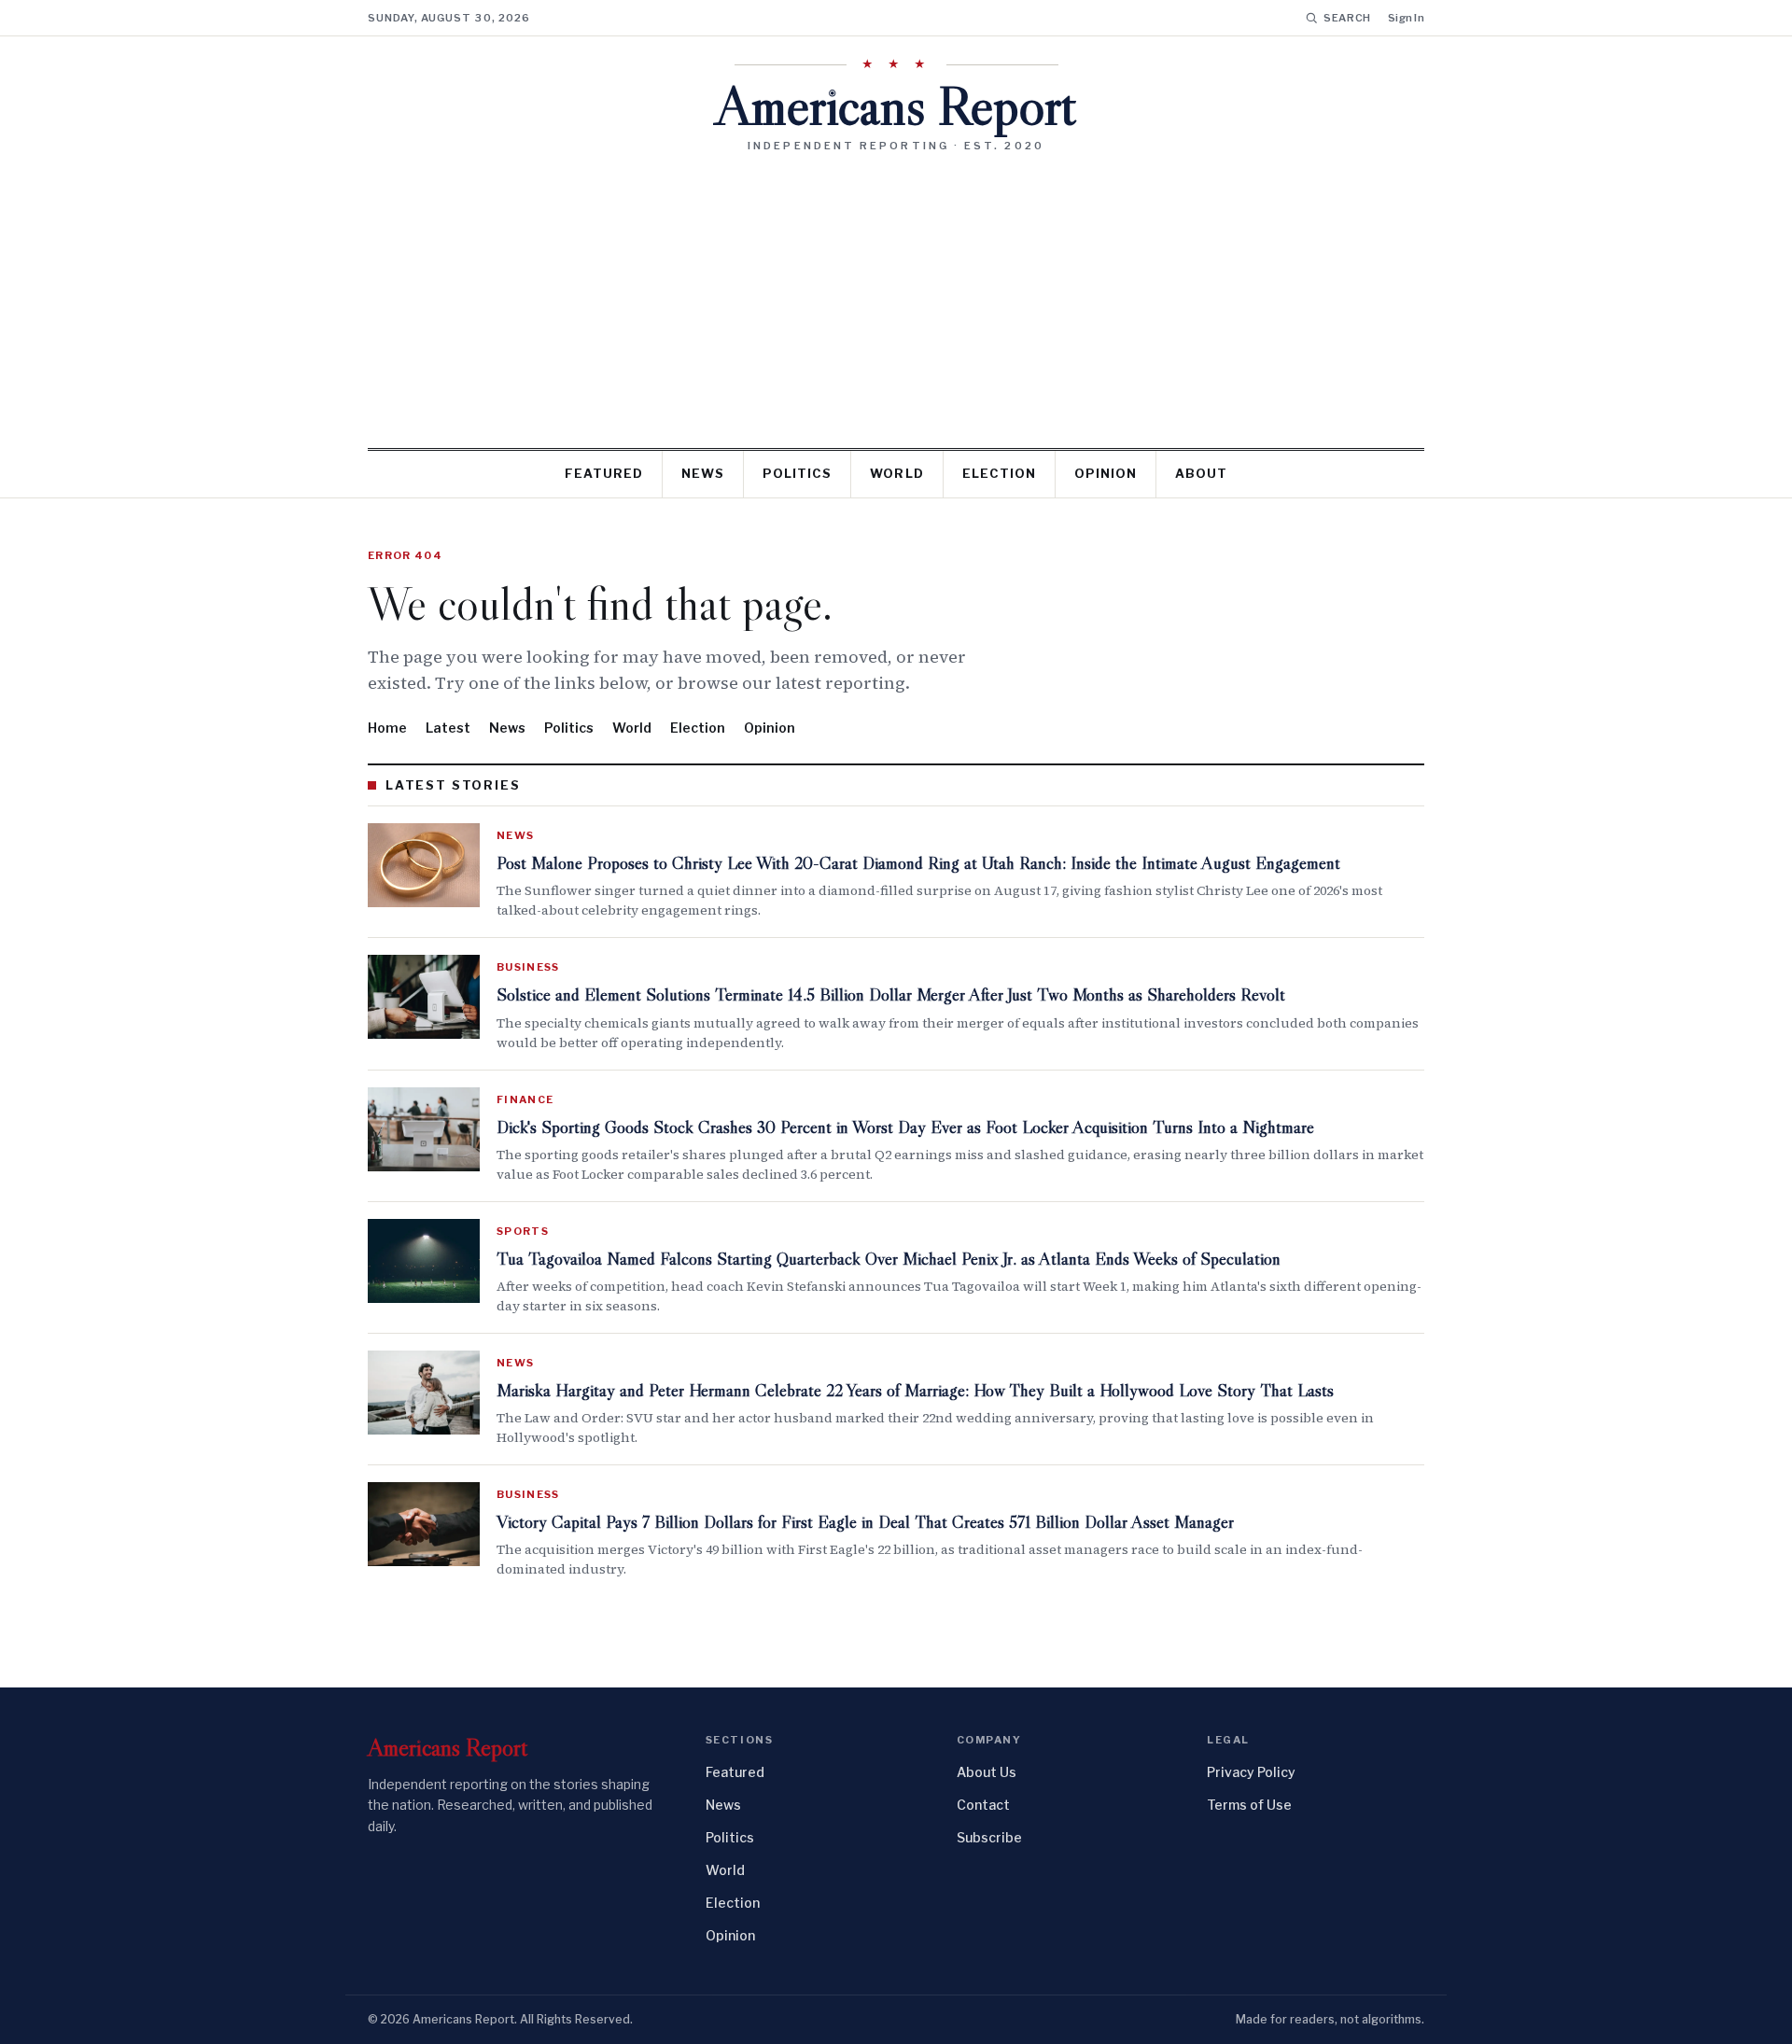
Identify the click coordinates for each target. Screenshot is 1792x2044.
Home (387, 728)
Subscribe (989, 1837)
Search (1347, 18)
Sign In (1406, 18)
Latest (448, 728)
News (703, 473)
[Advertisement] (896, 293)
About (1201, 473)
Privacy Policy (1251, 1772)
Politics (797, 473)
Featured (604, 473)
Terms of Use (1249, 1805)
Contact (983, 1805)
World (896, 473)
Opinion (1106, 473)
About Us (987, 1772)
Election (999, 473)
